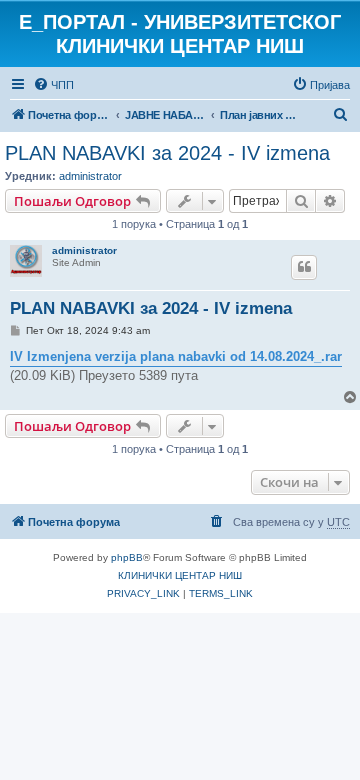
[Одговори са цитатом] (304, 267)
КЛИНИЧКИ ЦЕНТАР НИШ (180, 575)
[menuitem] (53, 85)
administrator (90, 176)
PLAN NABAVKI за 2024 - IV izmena (167, 153)
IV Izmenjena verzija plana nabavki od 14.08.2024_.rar (176, 356)
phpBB (127, 557)
